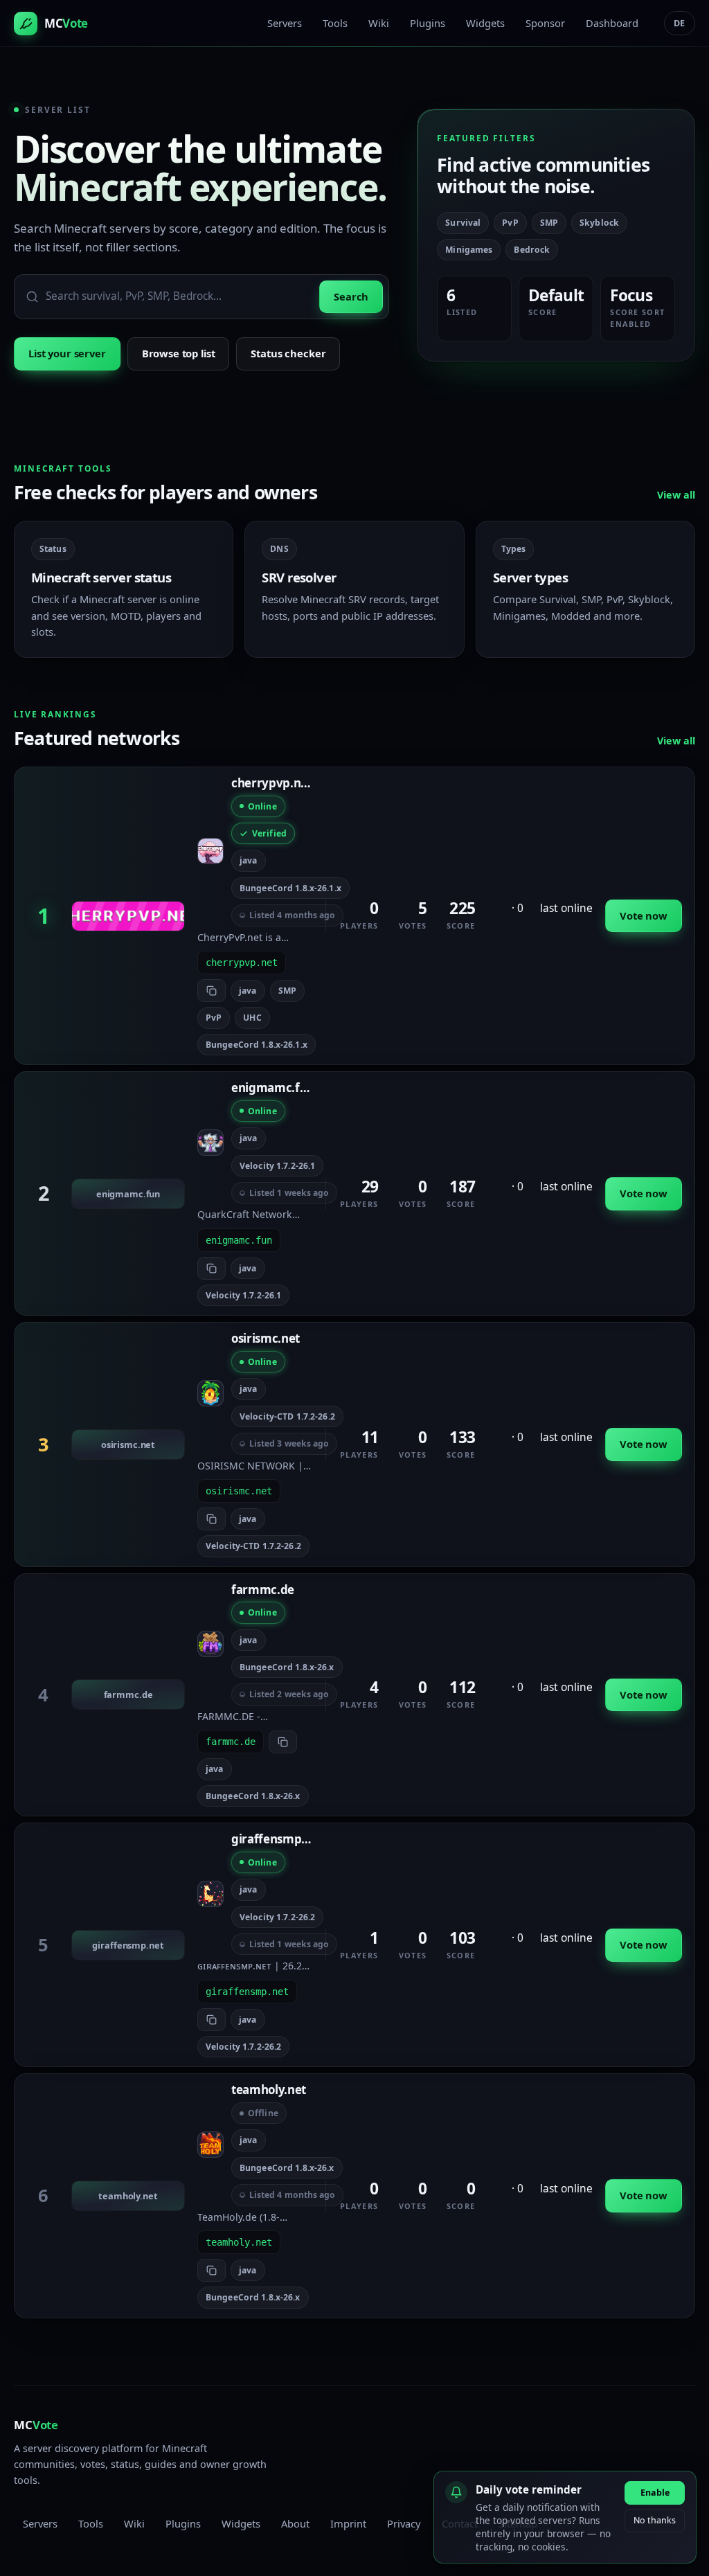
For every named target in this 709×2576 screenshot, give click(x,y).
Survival (463, 223)
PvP (510, 223)
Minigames (469, 250)
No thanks (655, 2520)
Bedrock (532, 250)
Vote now (644, 915)
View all (676, 495)
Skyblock (599, 223)
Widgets (485, 23)
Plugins (428, 23)
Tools (335, 23)
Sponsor (545, 23)
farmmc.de (263, 1590)
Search (351, 296)
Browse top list (179, 353)
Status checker (288, 353)
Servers (285, 23)
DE (680, 23)
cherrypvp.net (272, 783)
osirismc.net (266, 1338)
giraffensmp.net (277, 1839)
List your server (67, 353)
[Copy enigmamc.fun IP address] (212, 1268)
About (295, 2523)
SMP (549, 223)
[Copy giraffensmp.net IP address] (212, 2020)
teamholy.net (269, 2090)
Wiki (379, 23)
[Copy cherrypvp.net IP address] (212, 991)
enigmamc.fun (273, 1088)
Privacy (404, 2523)
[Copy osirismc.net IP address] (212, 1519)
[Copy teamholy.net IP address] (212, 2270)
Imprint (348, 2523)
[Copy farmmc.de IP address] (283, 1742)
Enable (655, 2493)
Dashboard (612, 23)
